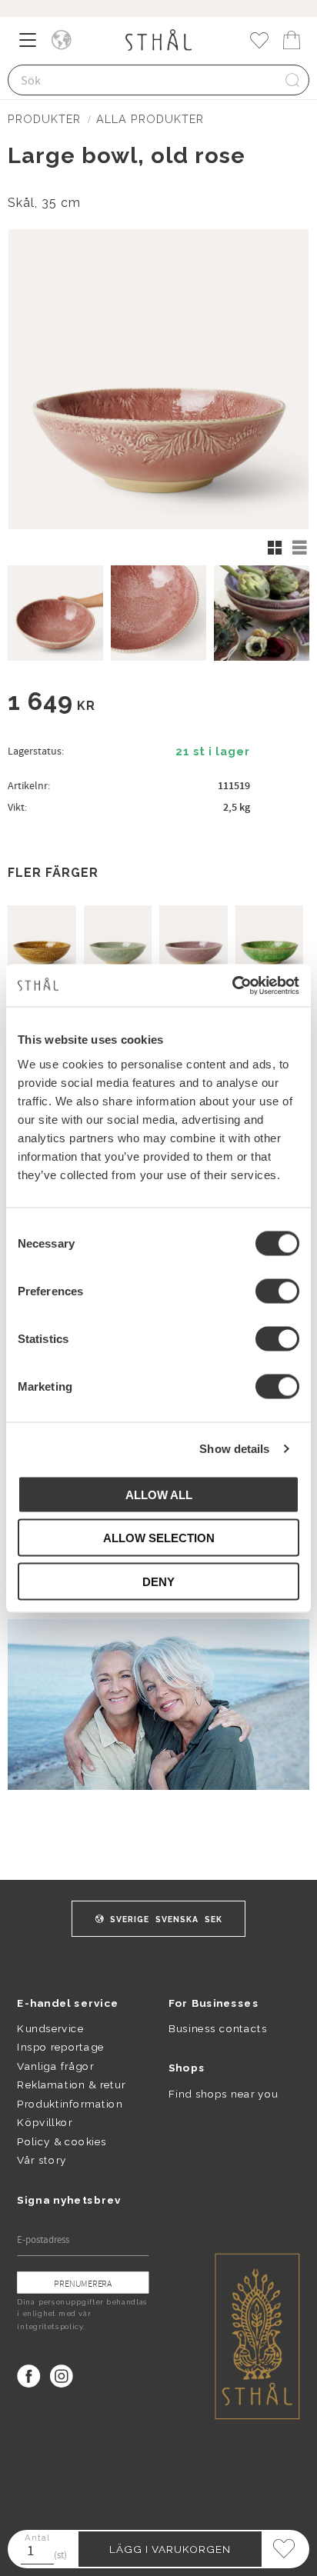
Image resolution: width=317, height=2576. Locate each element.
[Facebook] (28, 2376)
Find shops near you (224, 2093)
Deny (158, 1581)
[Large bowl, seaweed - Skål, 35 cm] (270, 940)
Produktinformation (70, 2104)
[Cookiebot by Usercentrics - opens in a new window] (232, 985)
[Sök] (292, 80)
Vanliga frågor (55, 2066)
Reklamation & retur (71, 2084)
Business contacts (218, 2028)
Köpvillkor (44, 2122)
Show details (234, 1449)
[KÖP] (170, 2549)
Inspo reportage (60, 2047)
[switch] (277, 1291)
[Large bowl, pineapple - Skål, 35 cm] (42, 940)
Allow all (159, 1494)
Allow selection (159, 1538)
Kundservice (50, 2028)
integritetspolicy (50, 2327)
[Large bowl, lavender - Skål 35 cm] (194, 940)
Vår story (42, 2160)
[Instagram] (62, 2376)
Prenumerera (83, 2283)
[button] (33, 45)
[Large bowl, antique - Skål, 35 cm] (118, 940)
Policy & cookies (62, 2141)
